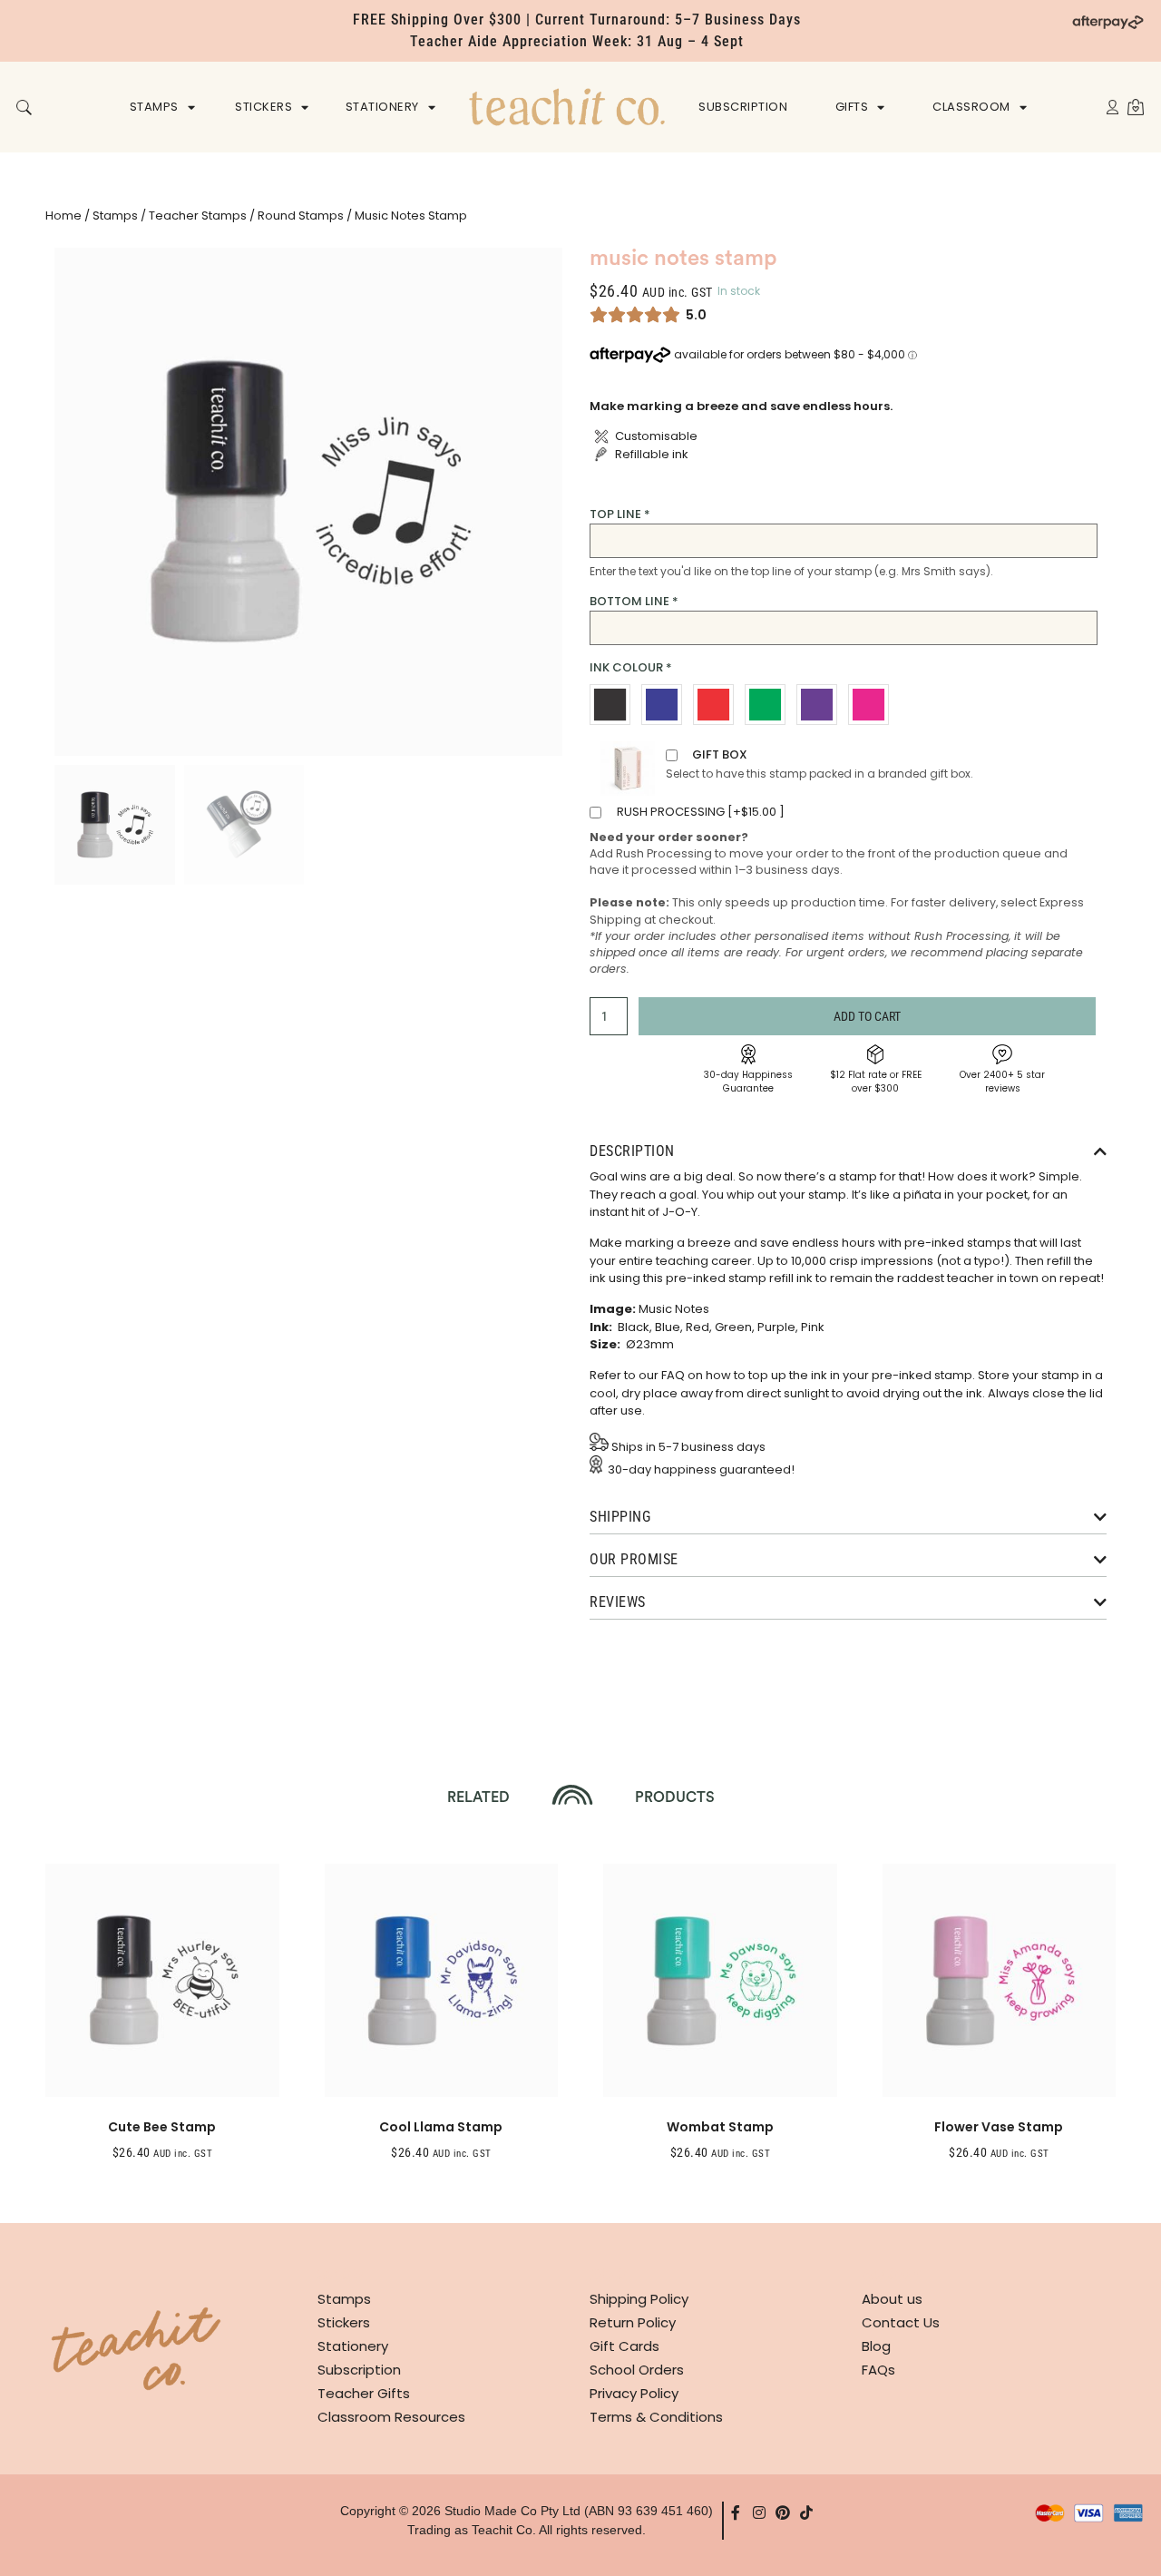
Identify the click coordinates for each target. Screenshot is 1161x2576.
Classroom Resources (391, 2417)
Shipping (620, 1517)
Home (63, 215)
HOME (567, 107)
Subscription (359, 2370)
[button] (24, 108)
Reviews (618, 1602)
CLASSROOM (971, 107)
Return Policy (633, 2322)
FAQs (878, 2370)
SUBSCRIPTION (743, 107)
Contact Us (901, 2322)
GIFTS (852, 107)
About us (892, 2299)
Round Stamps (301, 215)
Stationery (353, 2346)
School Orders (637, 2370)
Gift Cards (624, 2346)
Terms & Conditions (656, 2417)
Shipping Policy (639, 2299)
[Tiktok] (806, 2512)
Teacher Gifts (364, 2393)
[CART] (1136, 107)
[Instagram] (759, 2512)
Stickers (344, 2322)
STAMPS (154, 107)
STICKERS (263, 107)
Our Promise (634, 1559)
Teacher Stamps (198, 215)
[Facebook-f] (736, 2512)
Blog (876, 2346)
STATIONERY (382, 107)
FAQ (673, 1375)
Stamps (115, 215)
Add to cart (867, 1016)
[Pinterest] (783, 2512)
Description (632, 1151)
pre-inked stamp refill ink (739, 1278)
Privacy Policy (634, 2393)
